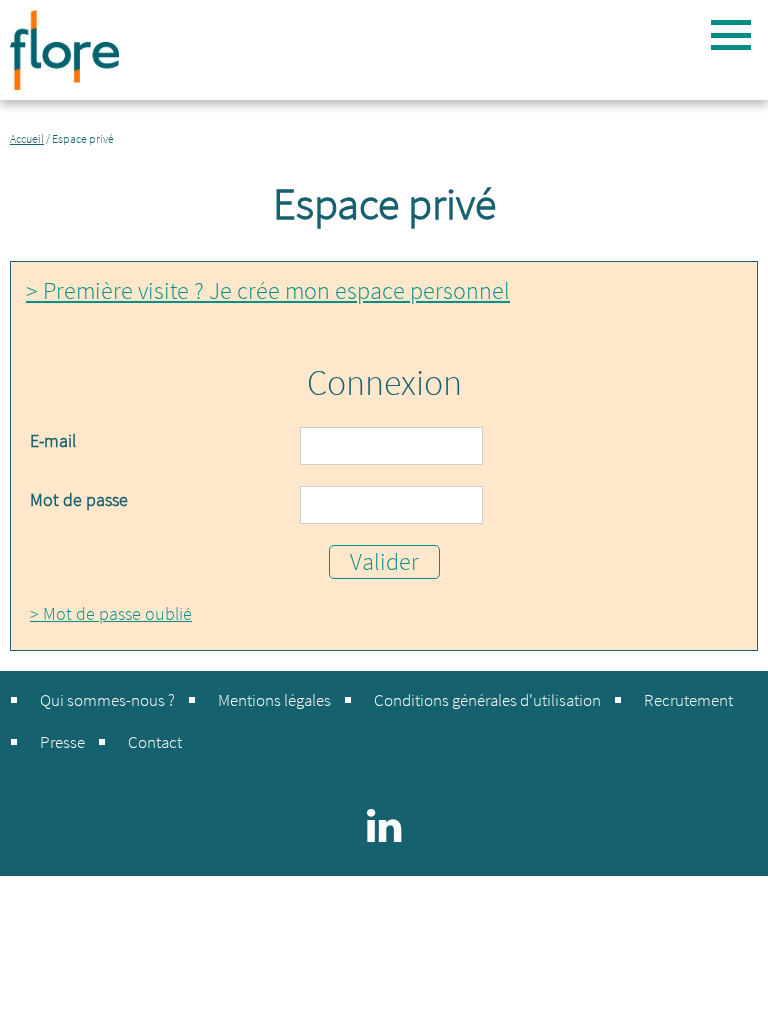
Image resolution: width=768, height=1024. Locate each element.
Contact (155, 742)
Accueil (27, 138)
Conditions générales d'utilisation (487, 700)
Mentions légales (274, 700)
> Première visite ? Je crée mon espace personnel (268, 290)
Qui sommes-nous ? (107, 700)
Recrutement (688, 700)
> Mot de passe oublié (111, 613)
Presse (62, 742)
